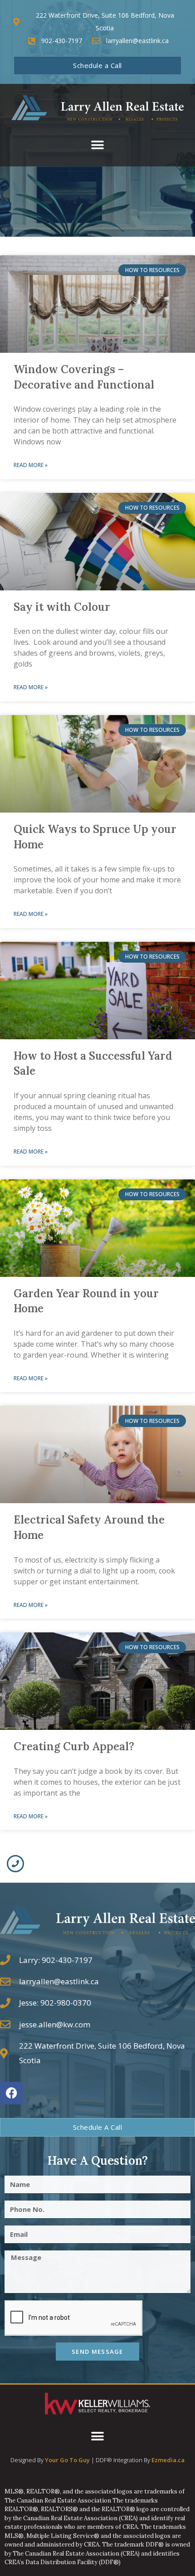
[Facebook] (11, 2093)
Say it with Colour (62, 607)
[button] (98, 145)
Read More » (31, 465)
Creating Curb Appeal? (74, 1746)
